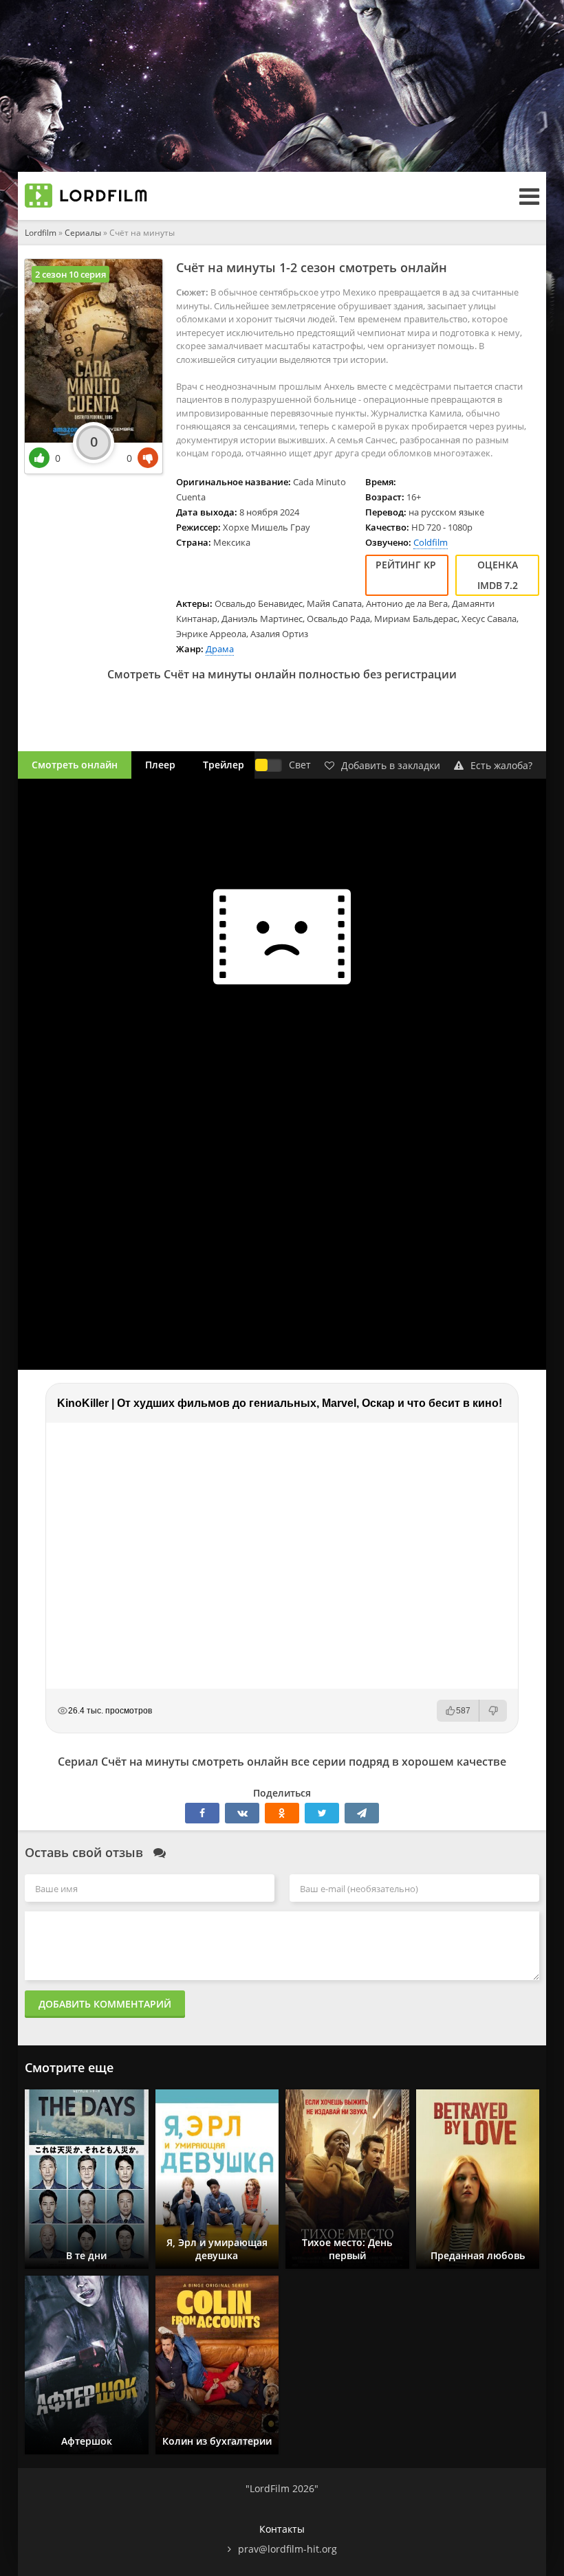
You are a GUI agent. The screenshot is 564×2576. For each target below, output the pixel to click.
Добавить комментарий (105, 2004)
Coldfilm (431, 542)
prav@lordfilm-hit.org (288, 2549)
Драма (220, 649)
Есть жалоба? (501, 765)
